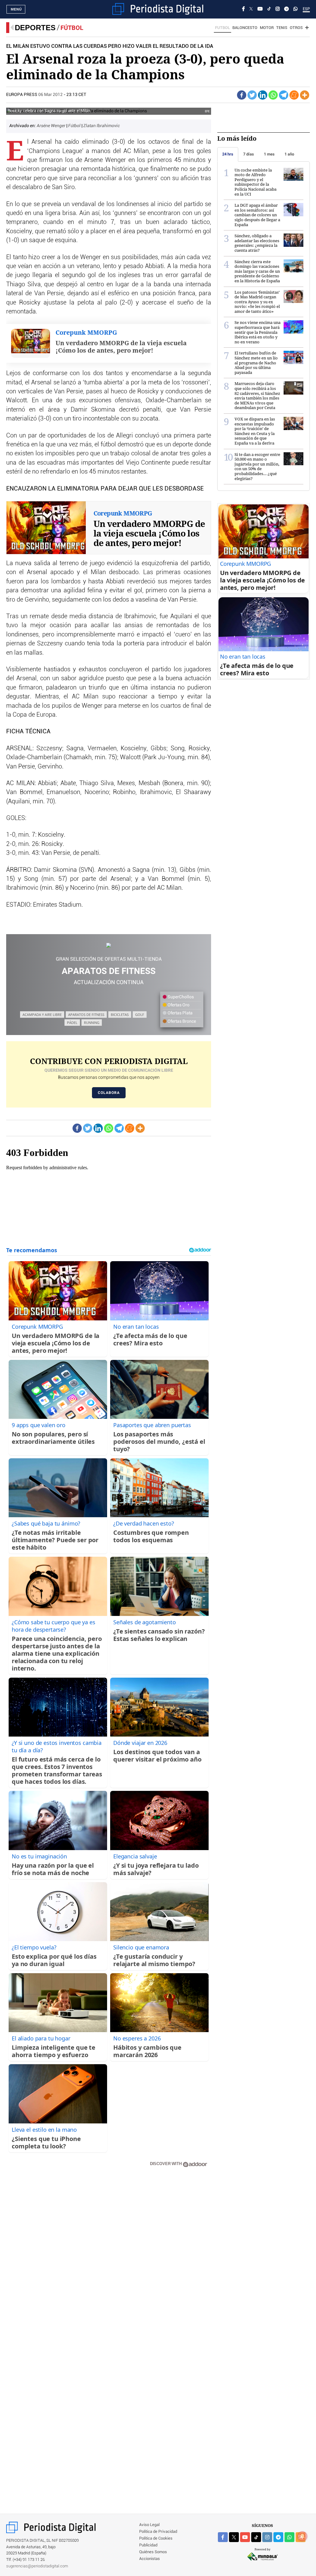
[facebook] (223, 2537)
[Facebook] (243, 9)
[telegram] (278, 2537)
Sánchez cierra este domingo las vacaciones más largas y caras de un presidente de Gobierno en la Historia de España (257, 271)
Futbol (222, 28)
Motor (267, 28)
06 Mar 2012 (50, 95)
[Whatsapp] (273, 95)
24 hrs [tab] (228, 154)
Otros (296, 28)
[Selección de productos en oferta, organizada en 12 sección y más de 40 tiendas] (109, 945)
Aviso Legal (149, 2525)
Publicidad (148, 2545)
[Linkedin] (263, 95)
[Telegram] (287, 9)
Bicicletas (120, 1015)
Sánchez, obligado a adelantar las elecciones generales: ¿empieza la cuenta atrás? (257, 243)
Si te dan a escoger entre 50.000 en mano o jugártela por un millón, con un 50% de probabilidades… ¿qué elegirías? (257, 466)
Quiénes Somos (153, 2552)
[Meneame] (294, 95)
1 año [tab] (289, 154)
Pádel (72, 1023)
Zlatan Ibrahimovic (102, 126)
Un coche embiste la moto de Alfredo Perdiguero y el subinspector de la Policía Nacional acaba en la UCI (256, 182)
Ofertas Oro (178, 1005)
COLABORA (109, 1093)
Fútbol (72, 28)
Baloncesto (245, 28)
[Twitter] (252, 95)
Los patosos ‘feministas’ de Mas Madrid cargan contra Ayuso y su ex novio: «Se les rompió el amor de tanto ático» (257, 302)
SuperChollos (180, 997)
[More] (305, 95)
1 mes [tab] (269, 154)
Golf (140, 1015)
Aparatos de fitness (86, 1015)
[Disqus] (109, 2260)
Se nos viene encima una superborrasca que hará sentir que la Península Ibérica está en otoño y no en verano (258, 332)
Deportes (35, 28)
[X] (251, 9)
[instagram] (267, 2537)
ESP (306, 9)
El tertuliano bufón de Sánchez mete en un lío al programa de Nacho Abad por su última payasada (256, 362)
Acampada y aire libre (42, 1015)
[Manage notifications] (302, 2536)
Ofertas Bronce (181, 1021)
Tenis (282, 28)
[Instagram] (278, 9)
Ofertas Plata (180, 1013)
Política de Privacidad (158, 2532)
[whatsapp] (295, 9)
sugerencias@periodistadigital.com (37, 2566)
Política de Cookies (156, 2539)
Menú (16, 9)
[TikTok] (269, 9)
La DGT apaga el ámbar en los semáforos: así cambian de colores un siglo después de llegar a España (257, 215)
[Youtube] (260, 9)
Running (92, 1023)
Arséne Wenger (52, 126)
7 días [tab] (249, 154)
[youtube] (245, 2537)
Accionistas (150, 2559)
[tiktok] (256, 2537)
